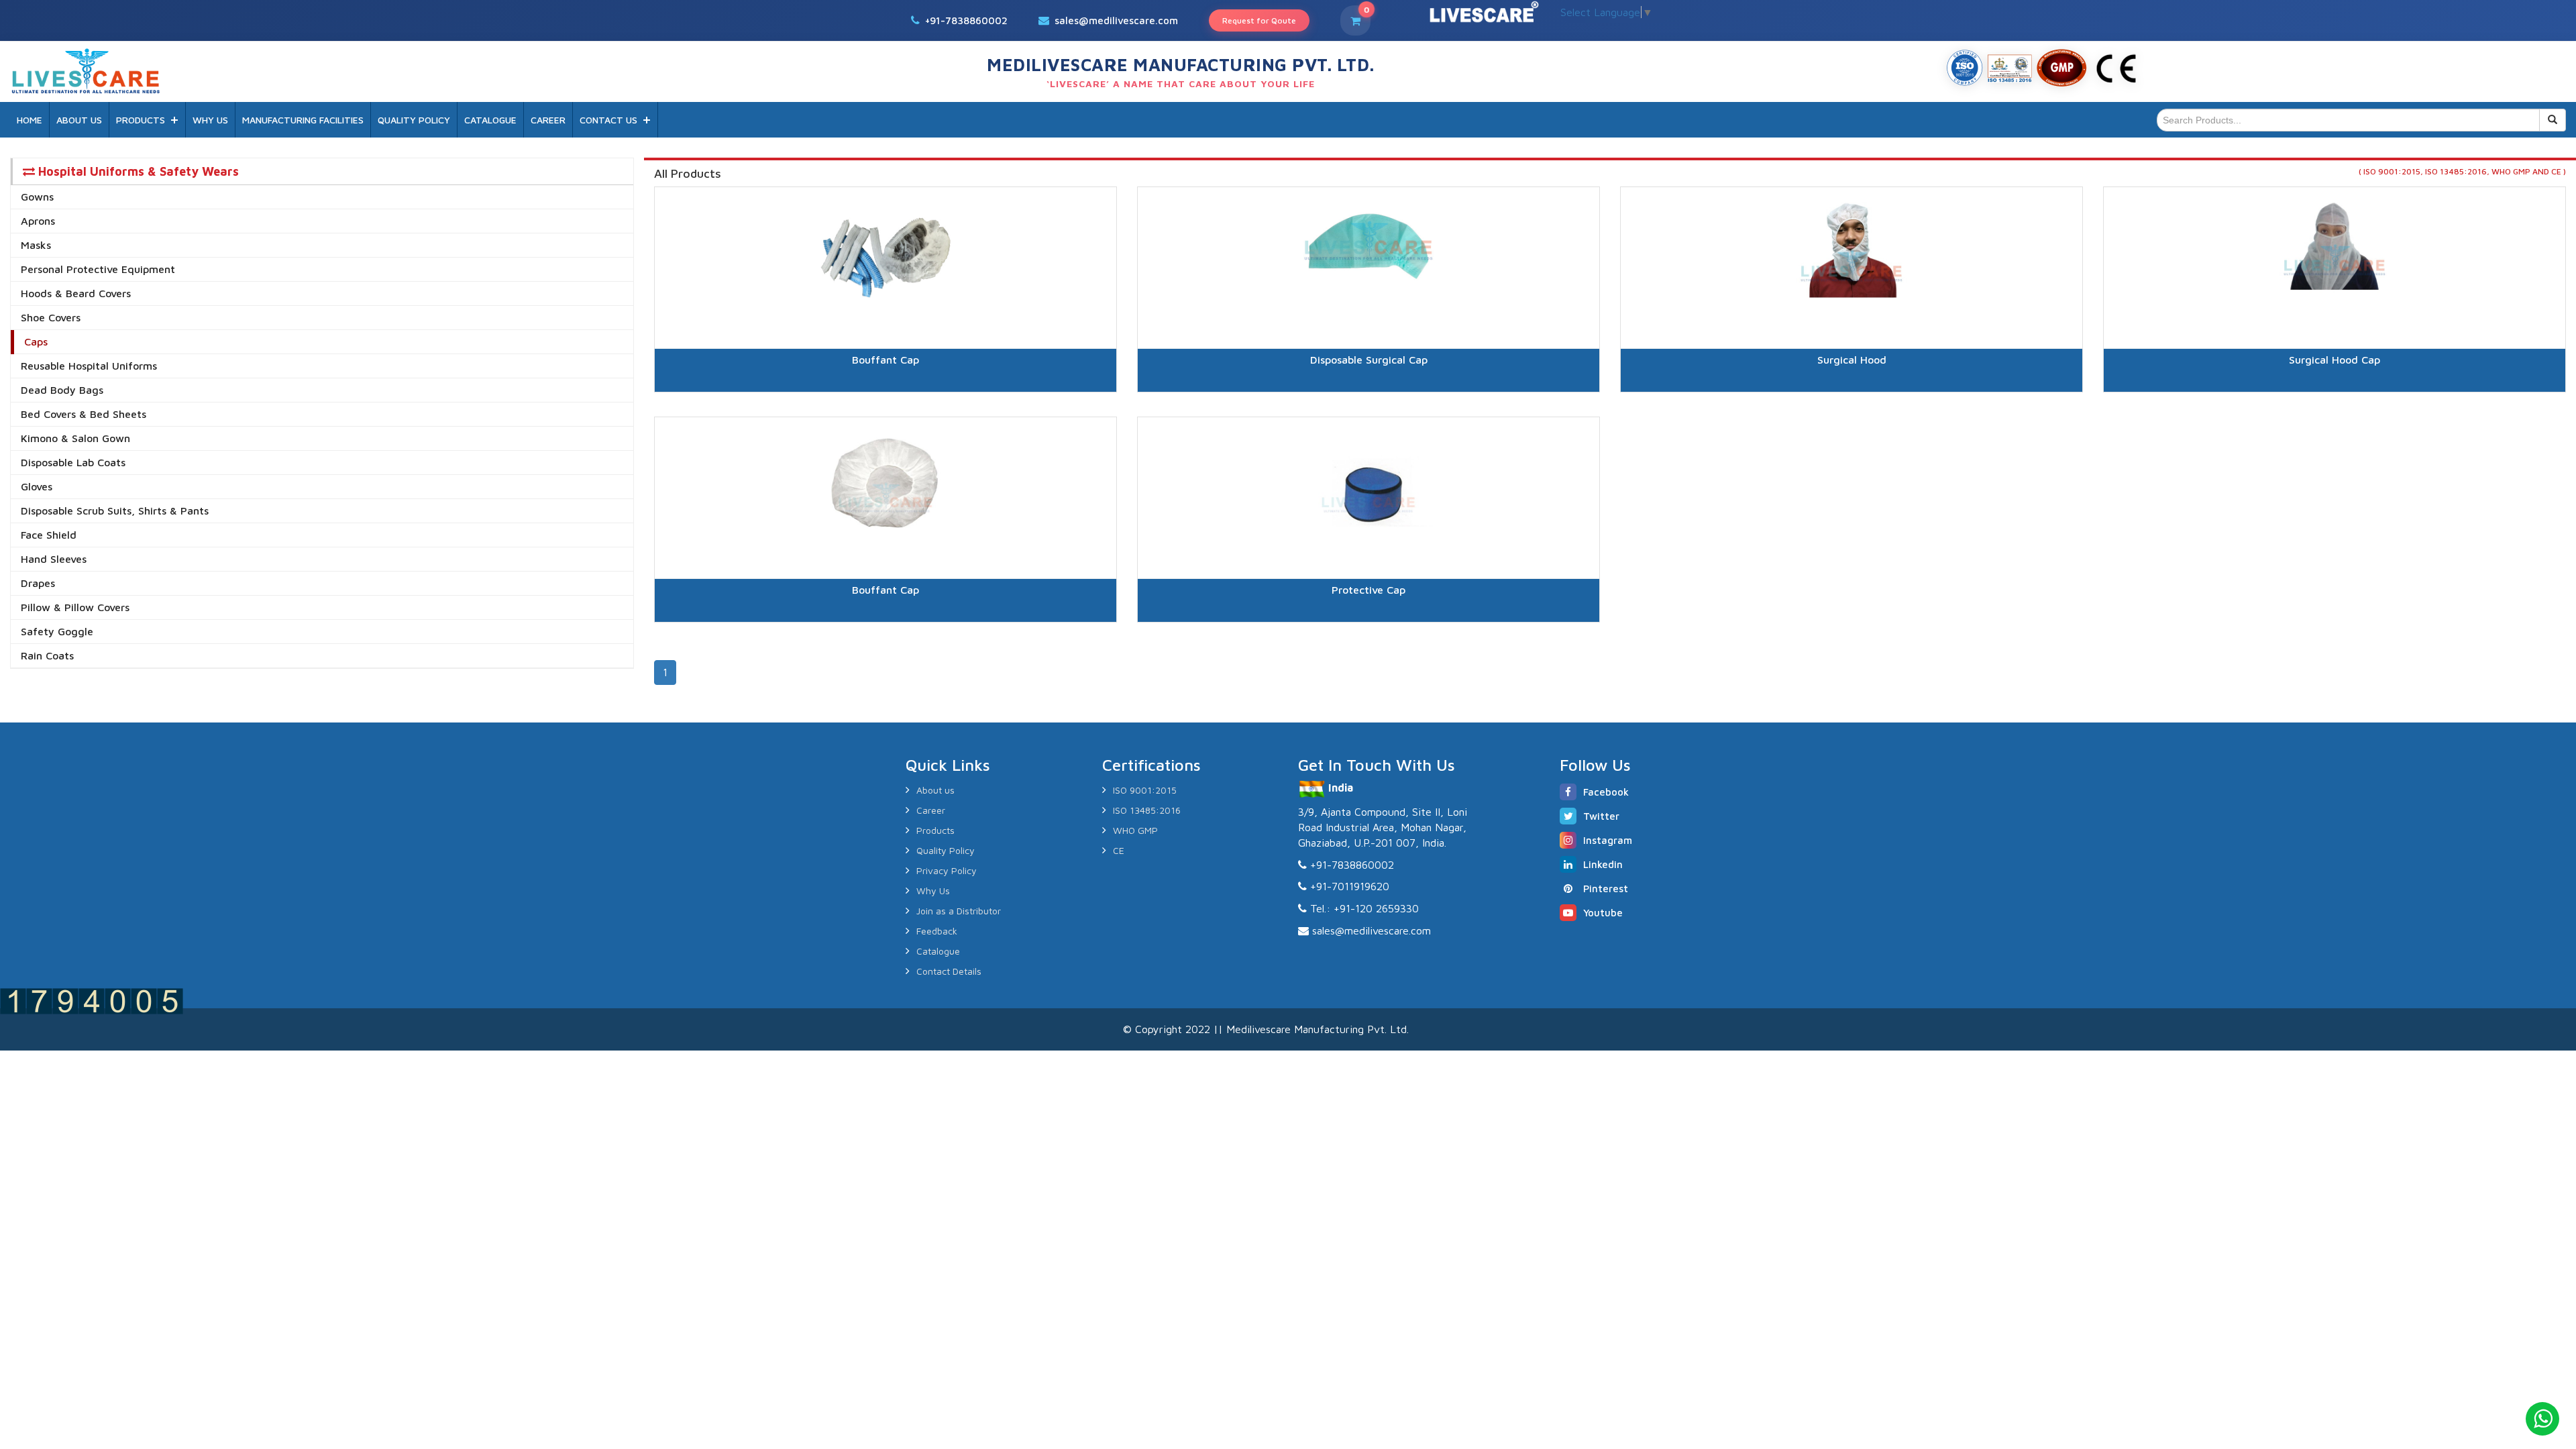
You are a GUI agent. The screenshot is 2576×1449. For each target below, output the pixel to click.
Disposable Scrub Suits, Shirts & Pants (115, 511)
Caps (36, 341)
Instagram (1608, 840)
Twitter (1601, 816)
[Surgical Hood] (1851, 409)
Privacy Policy (947, 870)
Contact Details (949, 971)
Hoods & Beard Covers (76, 293)
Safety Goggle (57, 631)
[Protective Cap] (1368, 639)
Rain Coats (47, 655)
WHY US (210, 120)
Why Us (933, 891)
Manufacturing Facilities (303, 120)
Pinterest (1606, 889)
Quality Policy (946, 850)
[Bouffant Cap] (885, 409)
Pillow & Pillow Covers (75, 607)
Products (935, 830)
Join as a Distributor (959, 911)
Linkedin (1603, 864)
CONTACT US (608, 120)
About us (935, 790)
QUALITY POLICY (414, 120)
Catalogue (938, 951)
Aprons (38, 221)
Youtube (1603, 913)
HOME (30, 120)
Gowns (37, 197)
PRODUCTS (141, 120)
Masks (36, 245)
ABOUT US (79, 120)
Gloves (37, 486)
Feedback (937, 931)
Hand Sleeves (54, 559)
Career (931, 810)
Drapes (38, 583)
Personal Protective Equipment (98, 269)
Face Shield (49, 535)
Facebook (1606, 792)
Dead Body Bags (62, 390)
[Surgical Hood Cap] (2334, 409)
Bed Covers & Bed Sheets (84, 414)
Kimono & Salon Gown (75, 438)
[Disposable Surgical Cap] (1368, 409)
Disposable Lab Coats (73, 462)
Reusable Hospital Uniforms (89, 366)
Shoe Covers (51, 317)
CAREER (548, 120)
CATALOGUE (490, 120)
